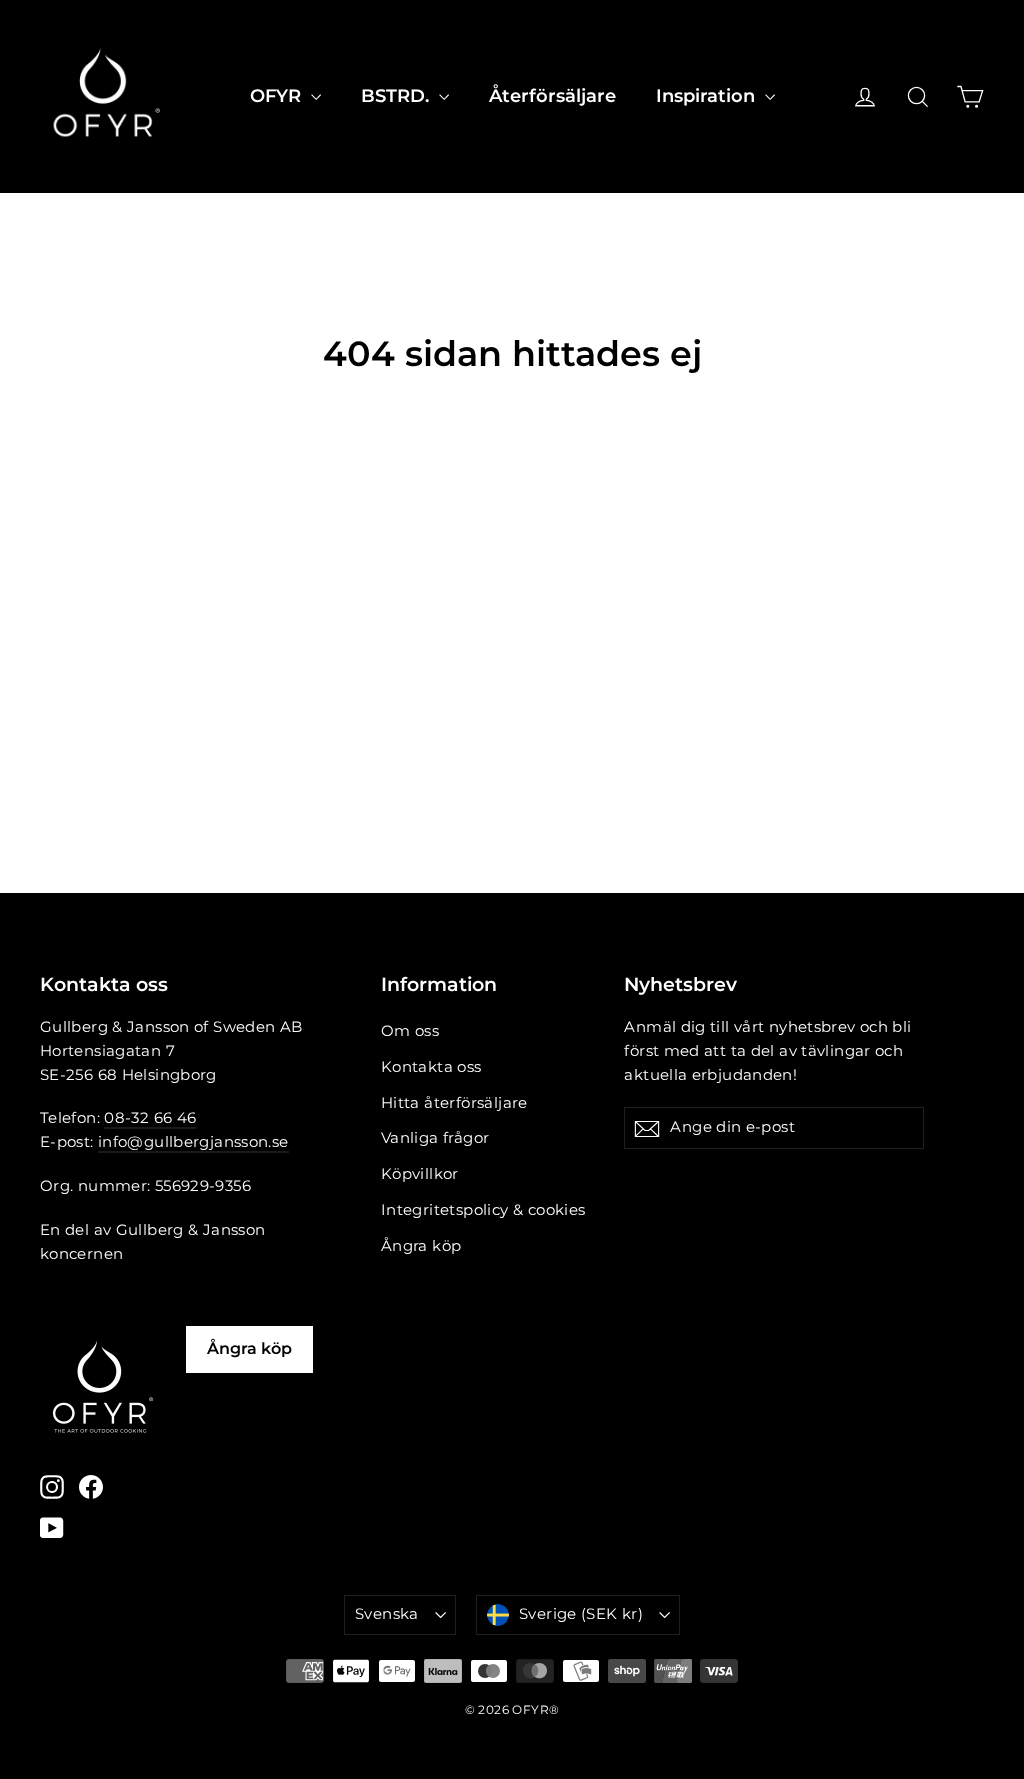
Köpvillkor (420, 1174)
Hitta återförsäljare (454, 1103)
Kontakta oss (431, 1067)
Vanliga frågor (435, 1138)
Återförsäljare (552, 96)
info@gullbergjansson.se (193, 1142)
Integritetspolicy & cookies (483, 1210)
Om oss (410, 1031)
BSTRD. (397, 96)
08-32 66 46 (150, 1118)
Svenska (387, 1614)
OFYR (278, 96)
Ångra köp (421, 1246)
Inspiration (708, 96)
